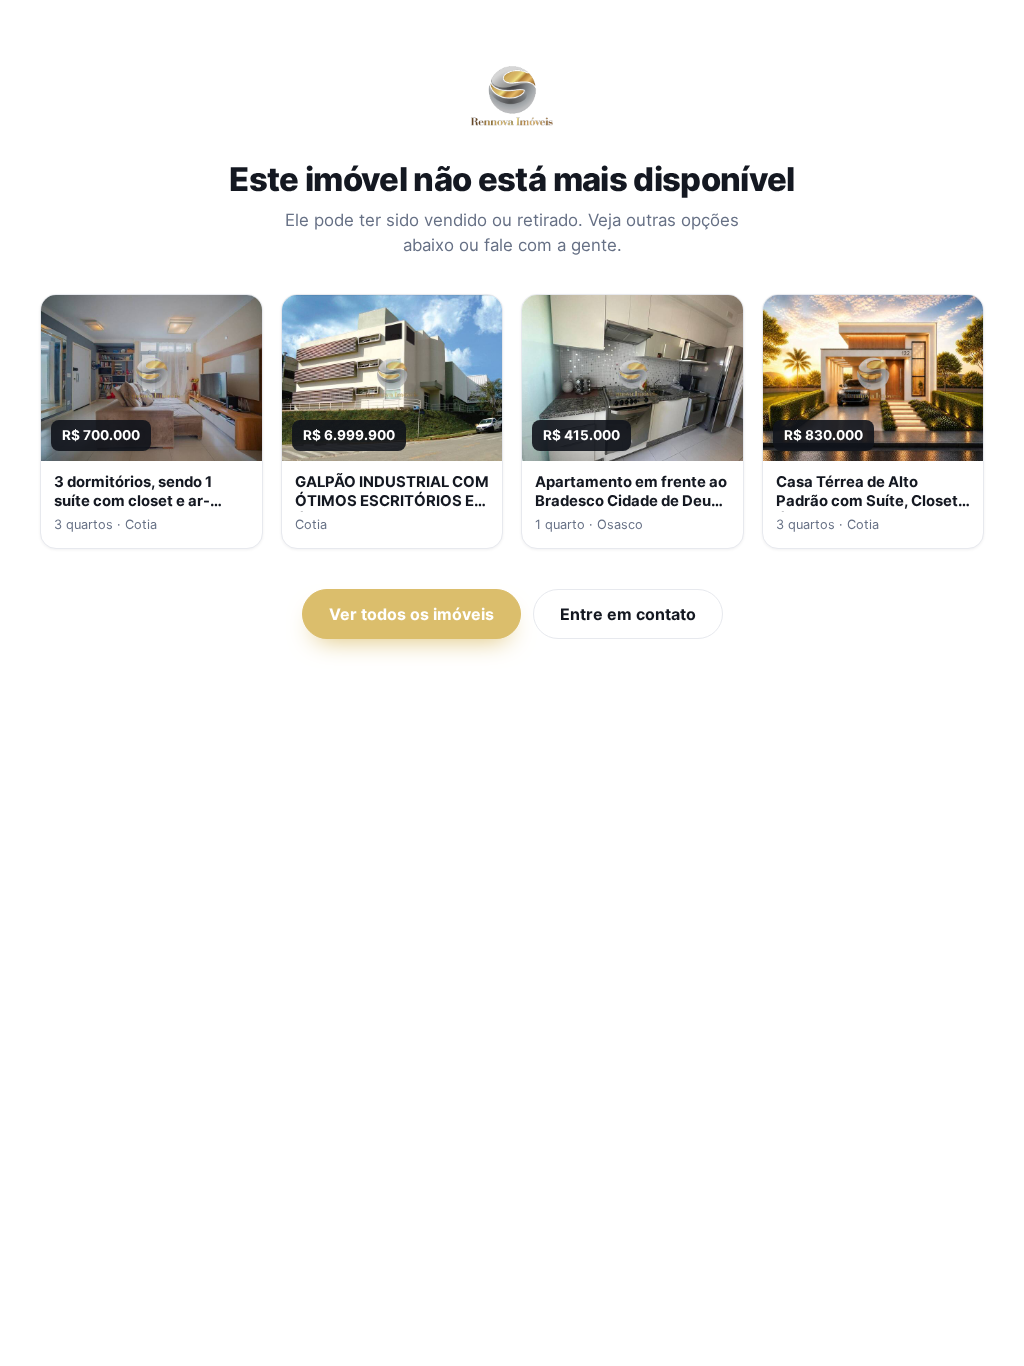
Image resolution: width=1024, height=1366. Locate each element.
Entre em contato (628, 614)
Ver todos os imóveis (411, 614)
